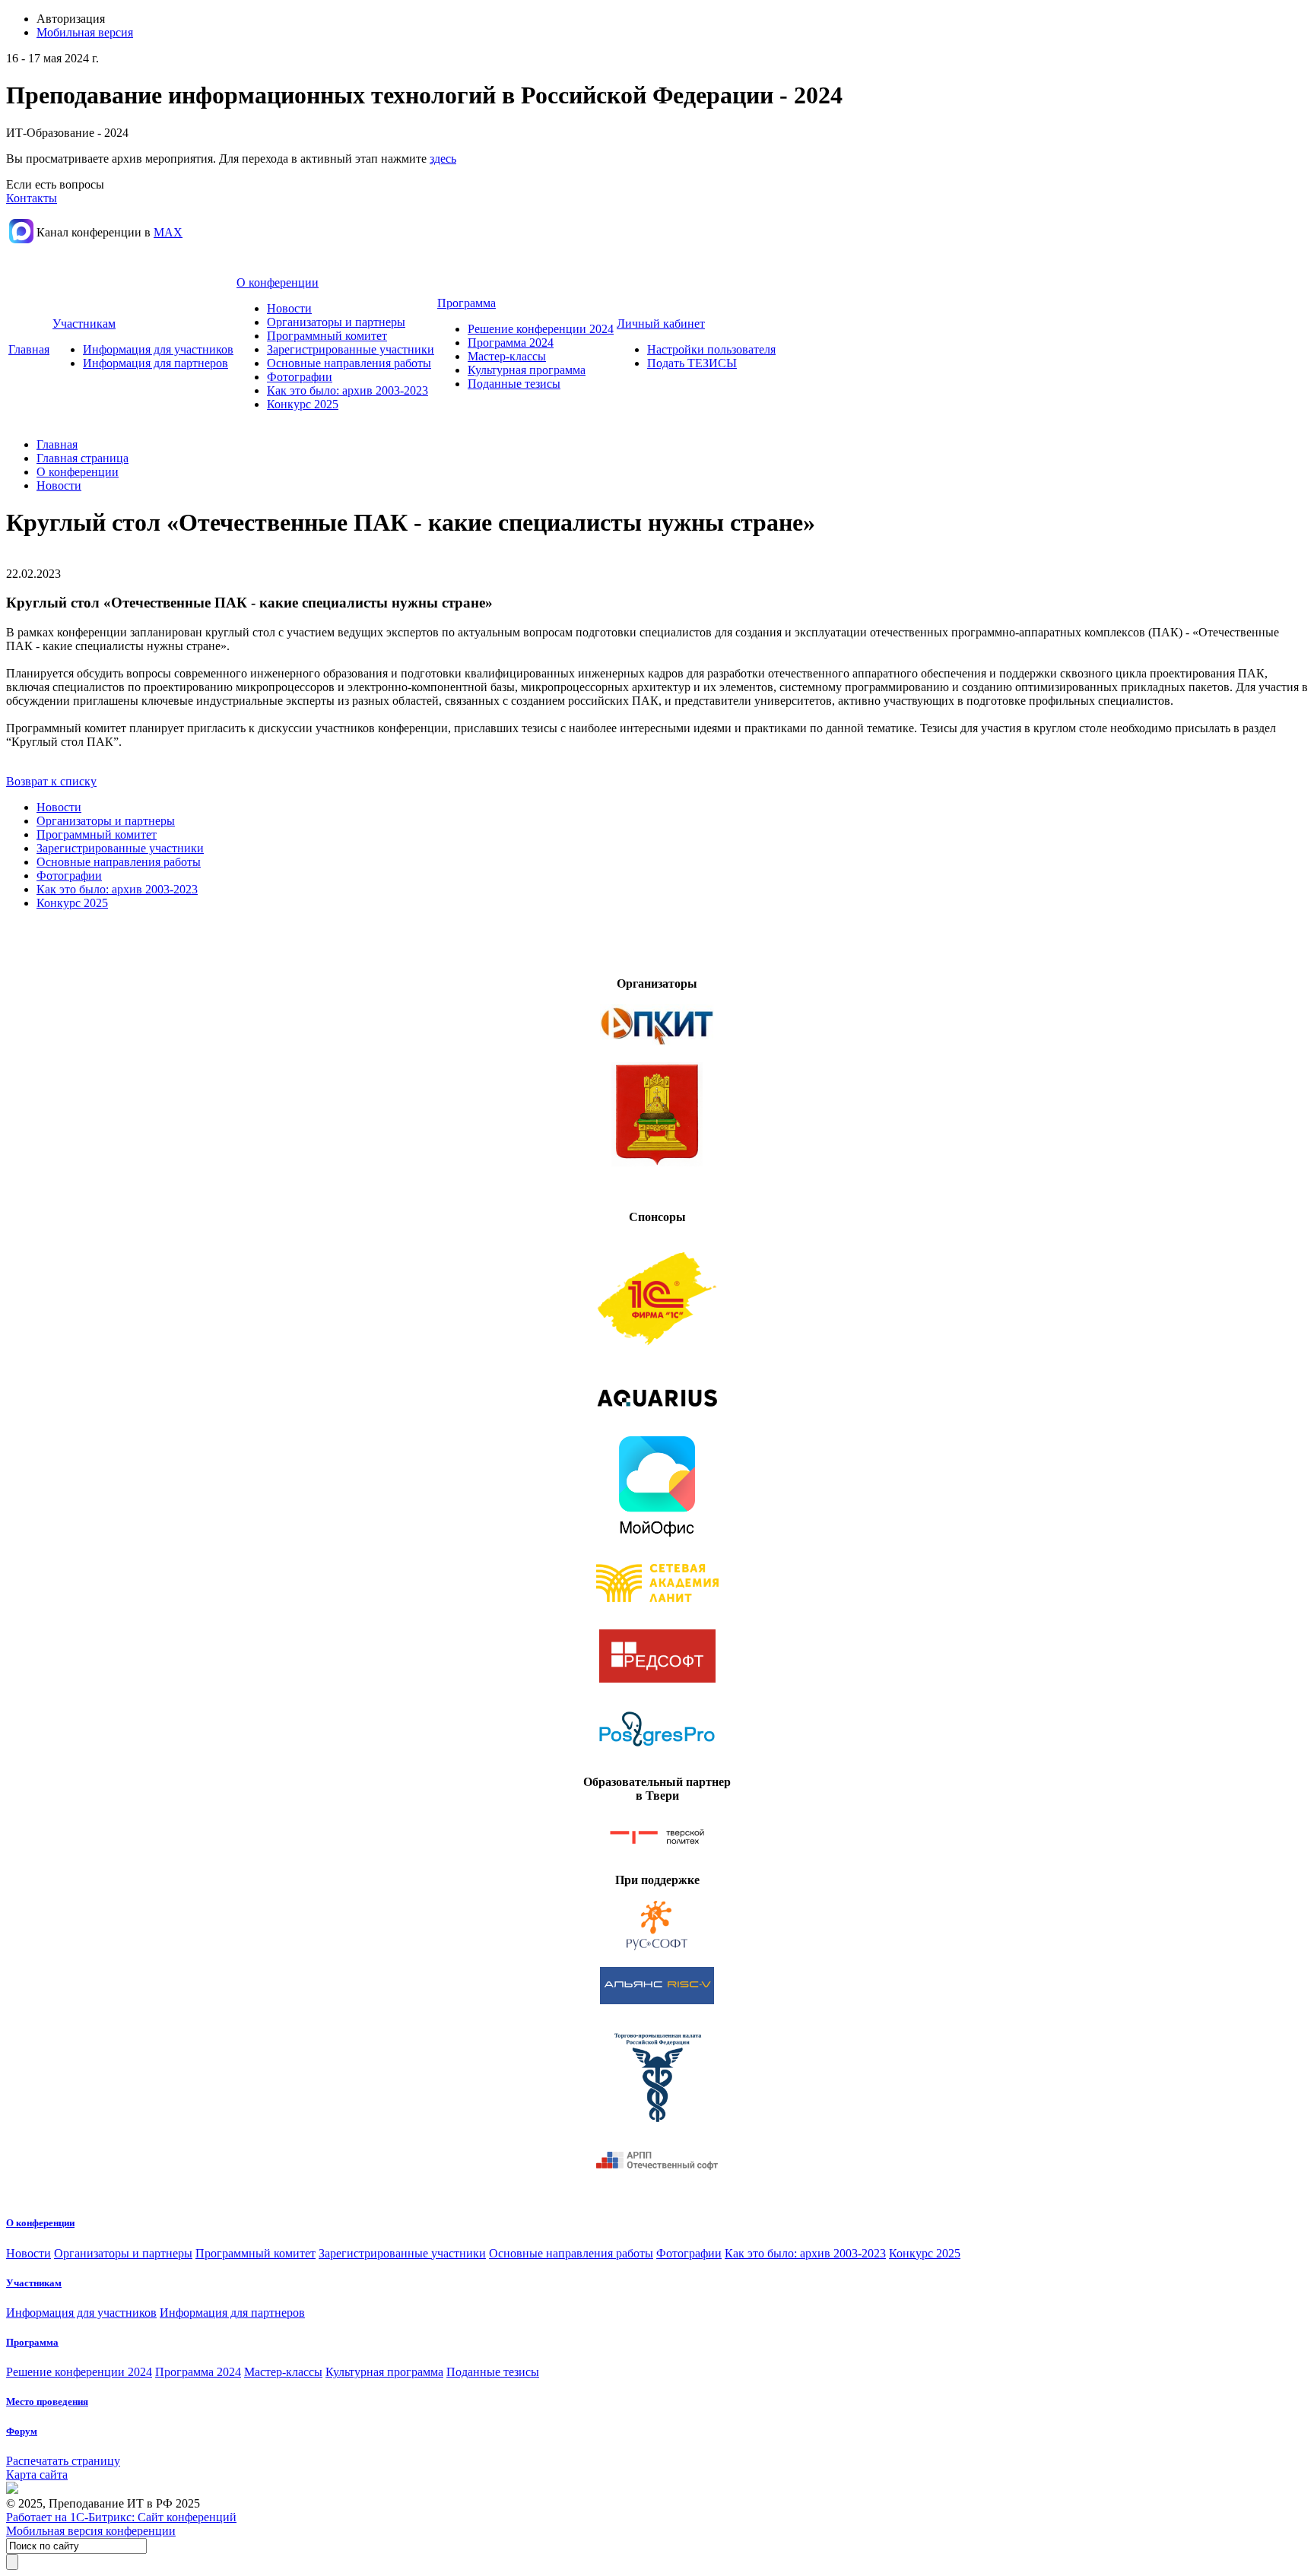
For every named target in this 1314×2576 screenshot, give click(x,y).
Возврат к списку (51, 781)
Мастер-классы (507, 356)
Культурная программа (527, 370)
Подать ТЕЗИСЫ (692, 363)
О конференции (278, 282)
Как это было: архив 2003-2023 (348, 390)
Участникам (84, 324)
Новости (289, 308)
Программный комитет (327, 336)
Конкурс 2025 (303, 404)
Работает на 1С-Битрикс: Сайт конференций (121, 2517)
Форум (22, 2431)
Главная (29, 349)
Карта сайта (37, 2474)
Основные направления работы (349, 363)
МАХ (168, 232)
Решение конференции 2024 (541, 329)
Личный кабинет (661, 324)
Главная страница (83, 458)
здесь (443, 159)
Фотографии (300, 377)
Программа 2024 (511, 343)
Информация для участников (158, 349)
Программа (467, 303)
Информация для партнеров (156, 363)
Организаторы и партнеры (336, 322)
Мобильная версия (85, 32)
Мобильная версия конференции (91, 2531)
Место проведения (47, 2402)
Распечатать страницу (63, 2461)
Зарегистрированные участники (351, 349)
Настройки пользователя (711, 349)
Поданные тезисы (514, 384)
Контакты (32, 198)
